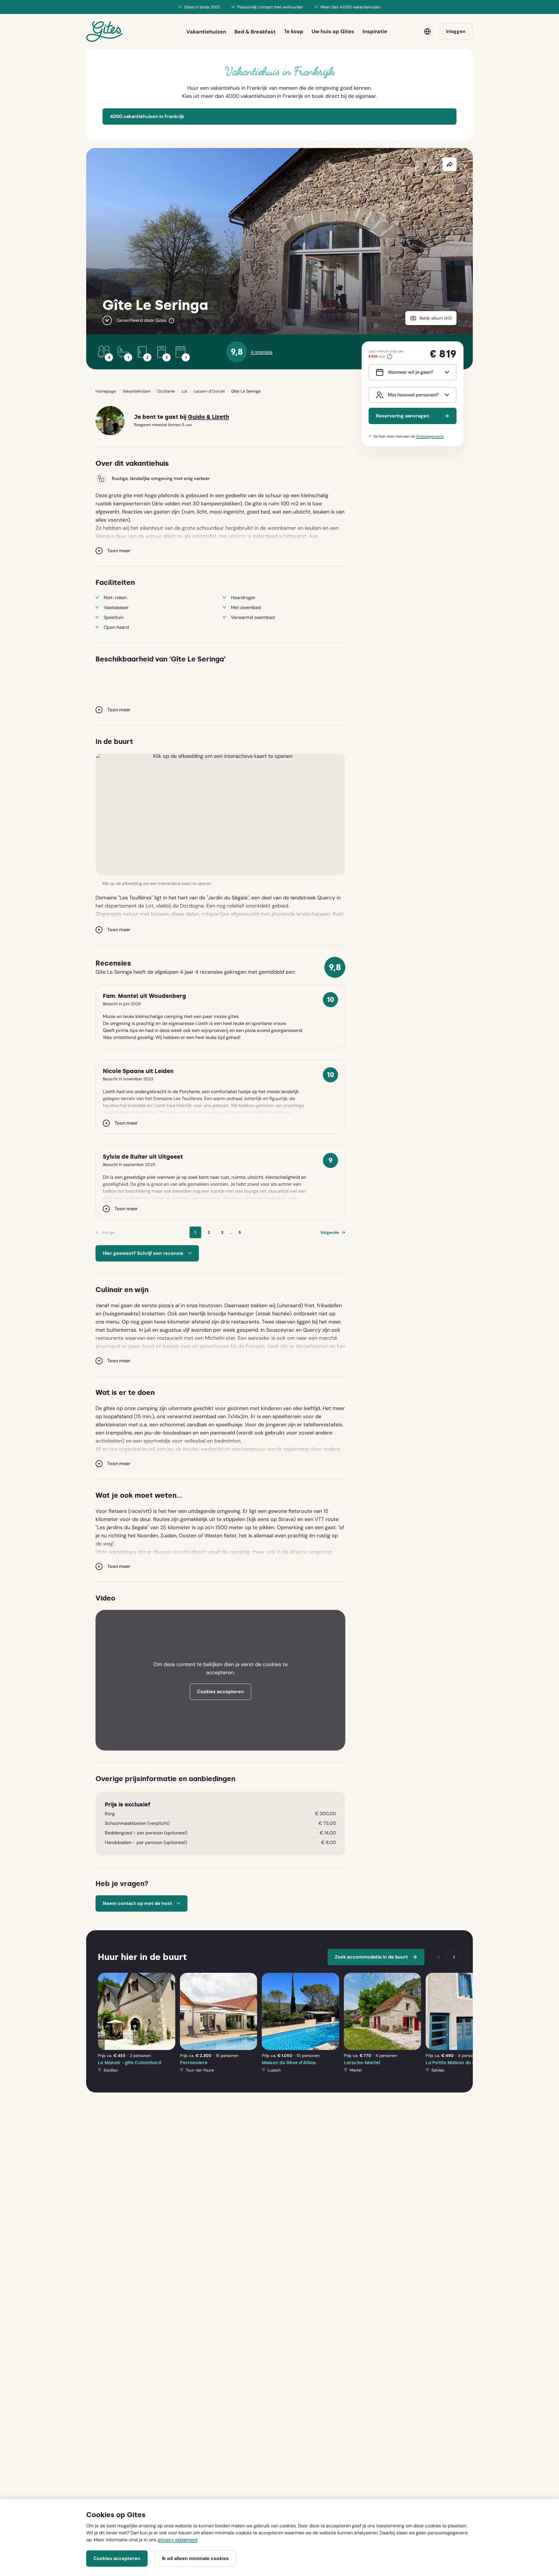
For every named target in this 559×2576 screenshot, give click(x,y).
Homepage (106, 391)
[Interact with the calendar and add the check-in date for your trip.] (378, 372)
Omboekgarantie (430, 436)
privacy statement (177, 2540)
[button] (220, 814)
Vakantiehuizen (137, 391)
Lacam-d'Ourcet (209, 391)
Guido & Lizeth (208, 417)
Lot (184, 391)
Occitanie (166, 391)
